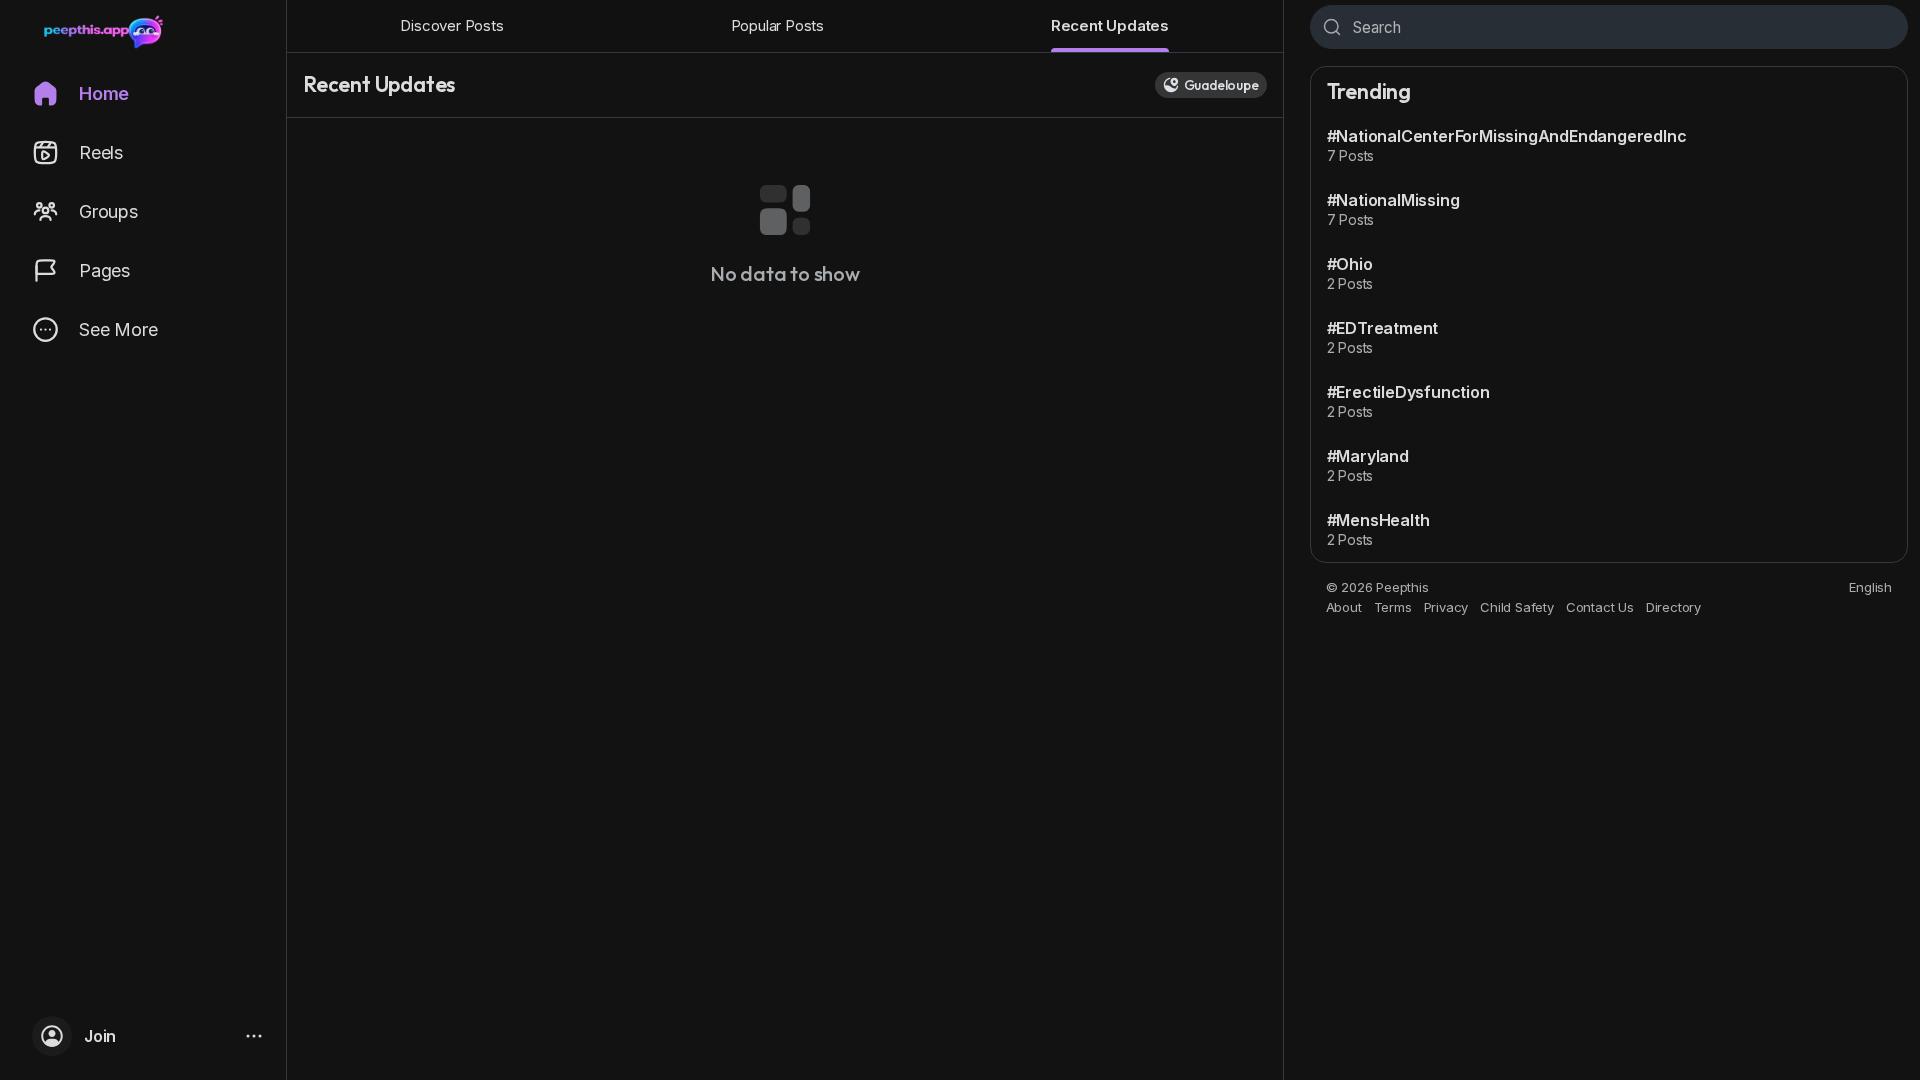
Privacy (1446, 607)
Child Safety (1517, 607)
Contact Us (1600, 607)
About (1344, 607)
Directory (1673, 607)
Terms (1393, 607)
